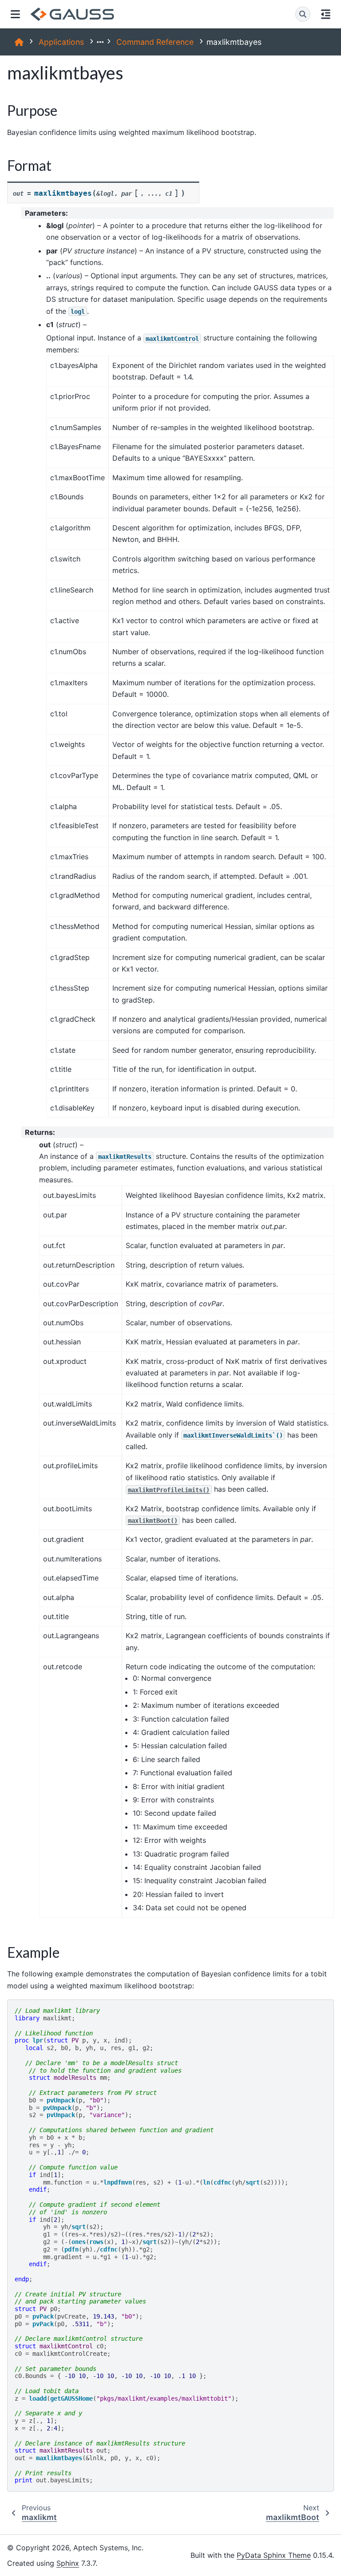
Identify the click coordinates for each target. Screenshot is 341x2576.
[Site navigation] (15, 14)
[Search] (303, 14)
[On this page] (326, 14)
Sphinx (68, 2563)
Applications (61, 42)
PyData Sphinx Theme (274, 2555)
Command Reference (155, 42)
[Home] (19, 42)
